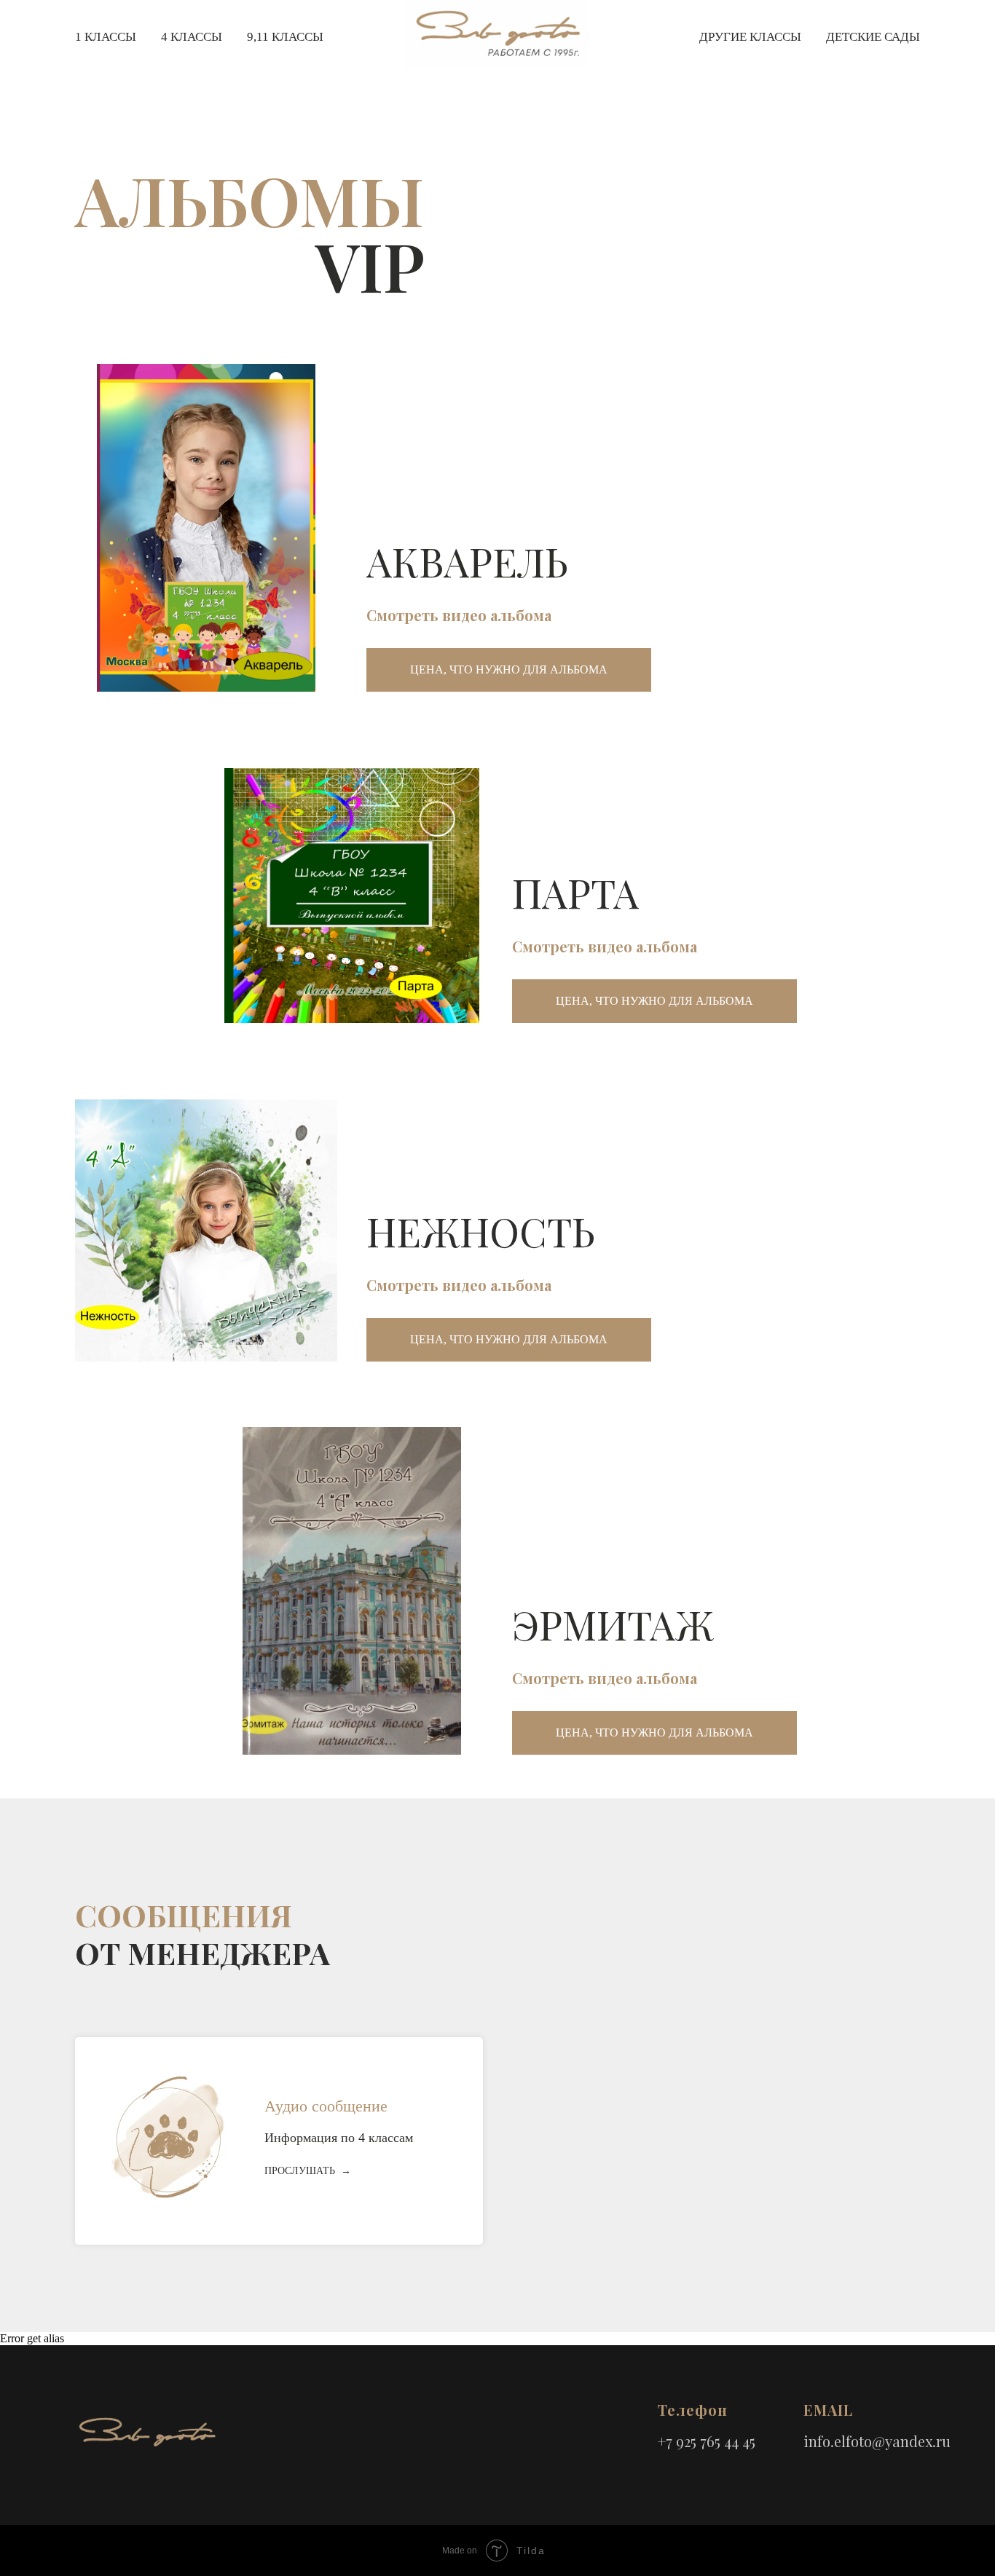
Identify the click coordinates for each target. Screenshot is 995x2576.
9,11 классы (285, 37)
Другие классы (750, 37)
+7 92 (674, 2441)
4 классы (192, 37)
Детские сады (873, 37)
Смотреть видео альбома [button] (459, 615)
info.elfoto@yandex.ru (877, 2441)
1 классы (106, 37)
